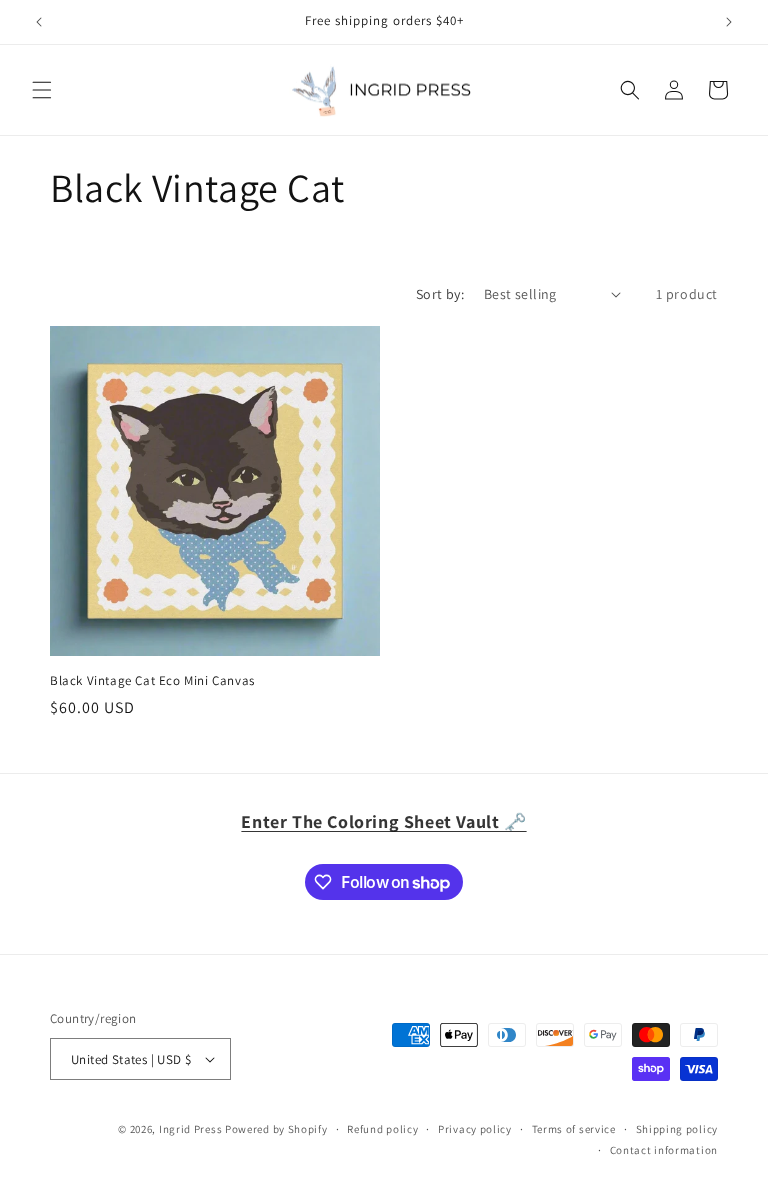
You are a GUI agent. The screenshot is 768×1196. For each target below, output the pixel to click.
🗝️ (383, 821)
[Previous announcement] (39, 22)
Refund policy (382, 1129)
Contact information (664, 1150)
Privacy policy (475, 1129)
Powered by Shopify (276, 1129)
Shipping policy (677, 1129)
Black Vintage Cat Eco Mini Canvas (152, 681)
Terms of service (574, 1129)
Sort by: (440, 294)
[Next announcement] (729, 22)
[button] (42, 90)
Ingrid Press (190, 1129)
